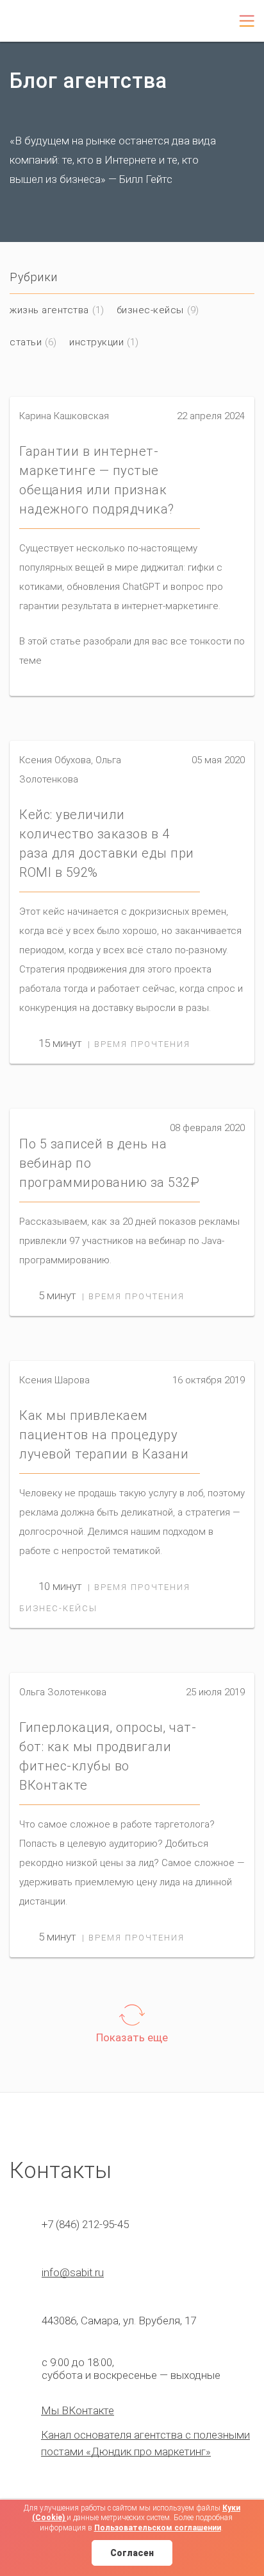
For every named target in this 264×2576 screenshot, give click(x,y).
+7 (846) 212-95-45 (172, 22)
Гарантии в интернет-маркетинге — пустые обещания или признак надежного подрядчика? (97, 480)
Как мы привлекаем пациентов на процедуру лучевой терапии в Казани (104, 1435)
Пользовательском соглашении (158, 2528)
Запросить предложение (212, 26)
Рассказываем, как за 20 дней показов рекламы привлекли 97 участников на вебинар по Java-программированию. (129, 1241)
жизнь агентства (49, 310)
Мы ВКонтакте (78, 2410)
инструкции (96, 342)
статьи (26, 342)
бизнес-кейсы (150, 310)
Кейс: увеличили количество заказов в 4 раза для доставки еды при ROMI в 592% (107, 843)
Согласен (132, 2553)
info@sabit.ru (73, 2272)
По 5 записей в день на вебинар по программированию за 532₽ (109, 1163)
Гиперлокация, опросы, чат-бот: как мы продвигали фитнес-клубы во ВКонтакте (108, 1756)
